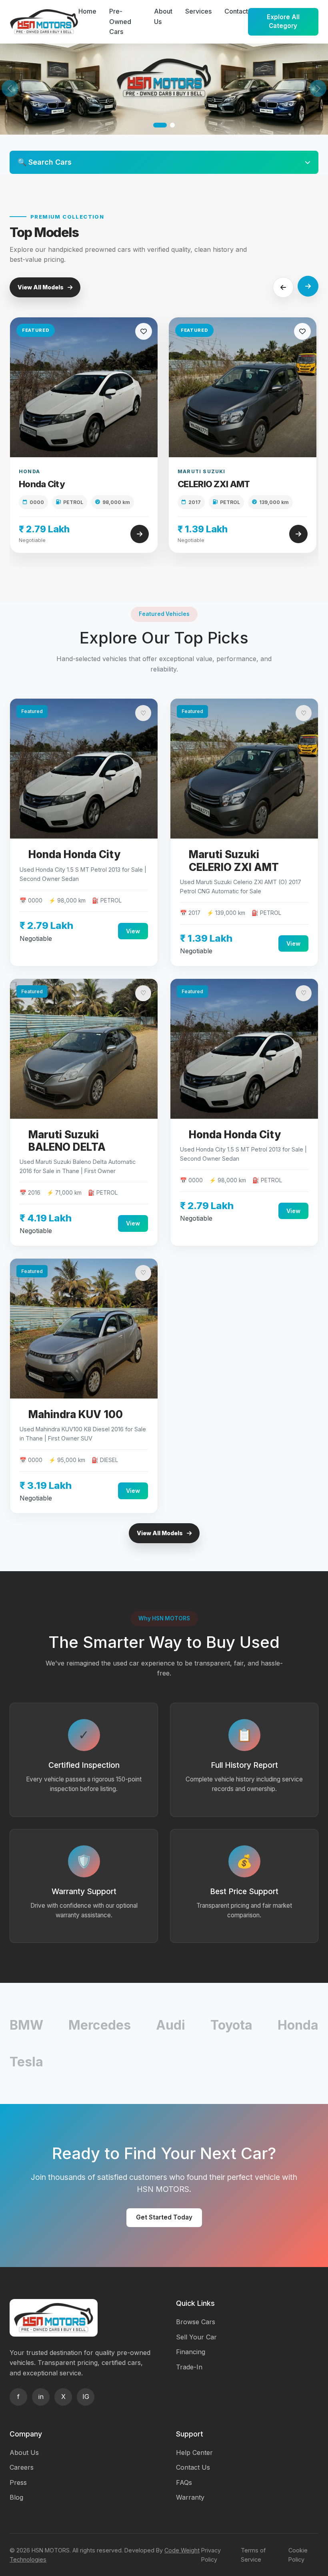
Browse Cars (196, 2322)
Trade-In (189, 2367)
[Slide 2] (172, 125)
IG (86, 2397)
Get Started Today (164, 2217)
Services (198, 11)
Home (87, 11)
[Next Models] (308, 286)
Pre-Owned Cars (120, 21)
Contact (236, 11)
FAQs (184, 2482)
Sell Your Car (196, 2337)
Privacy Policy (211, 2555)
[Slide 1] (160, 125)
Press (18, 2482)
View (133, 931)
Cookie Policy (298, 2555)
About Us (24, 2452)
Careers (22, 2467)
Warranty (190, 2497)
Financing (191, 2352)
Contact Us (193, 2467)
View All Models (41, 287)
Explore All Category (283, 22)
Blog (16, 2497)
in (41, 2397)
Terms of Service (253, 2555)
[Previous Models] (283, 287)
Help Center (194, 2452)
